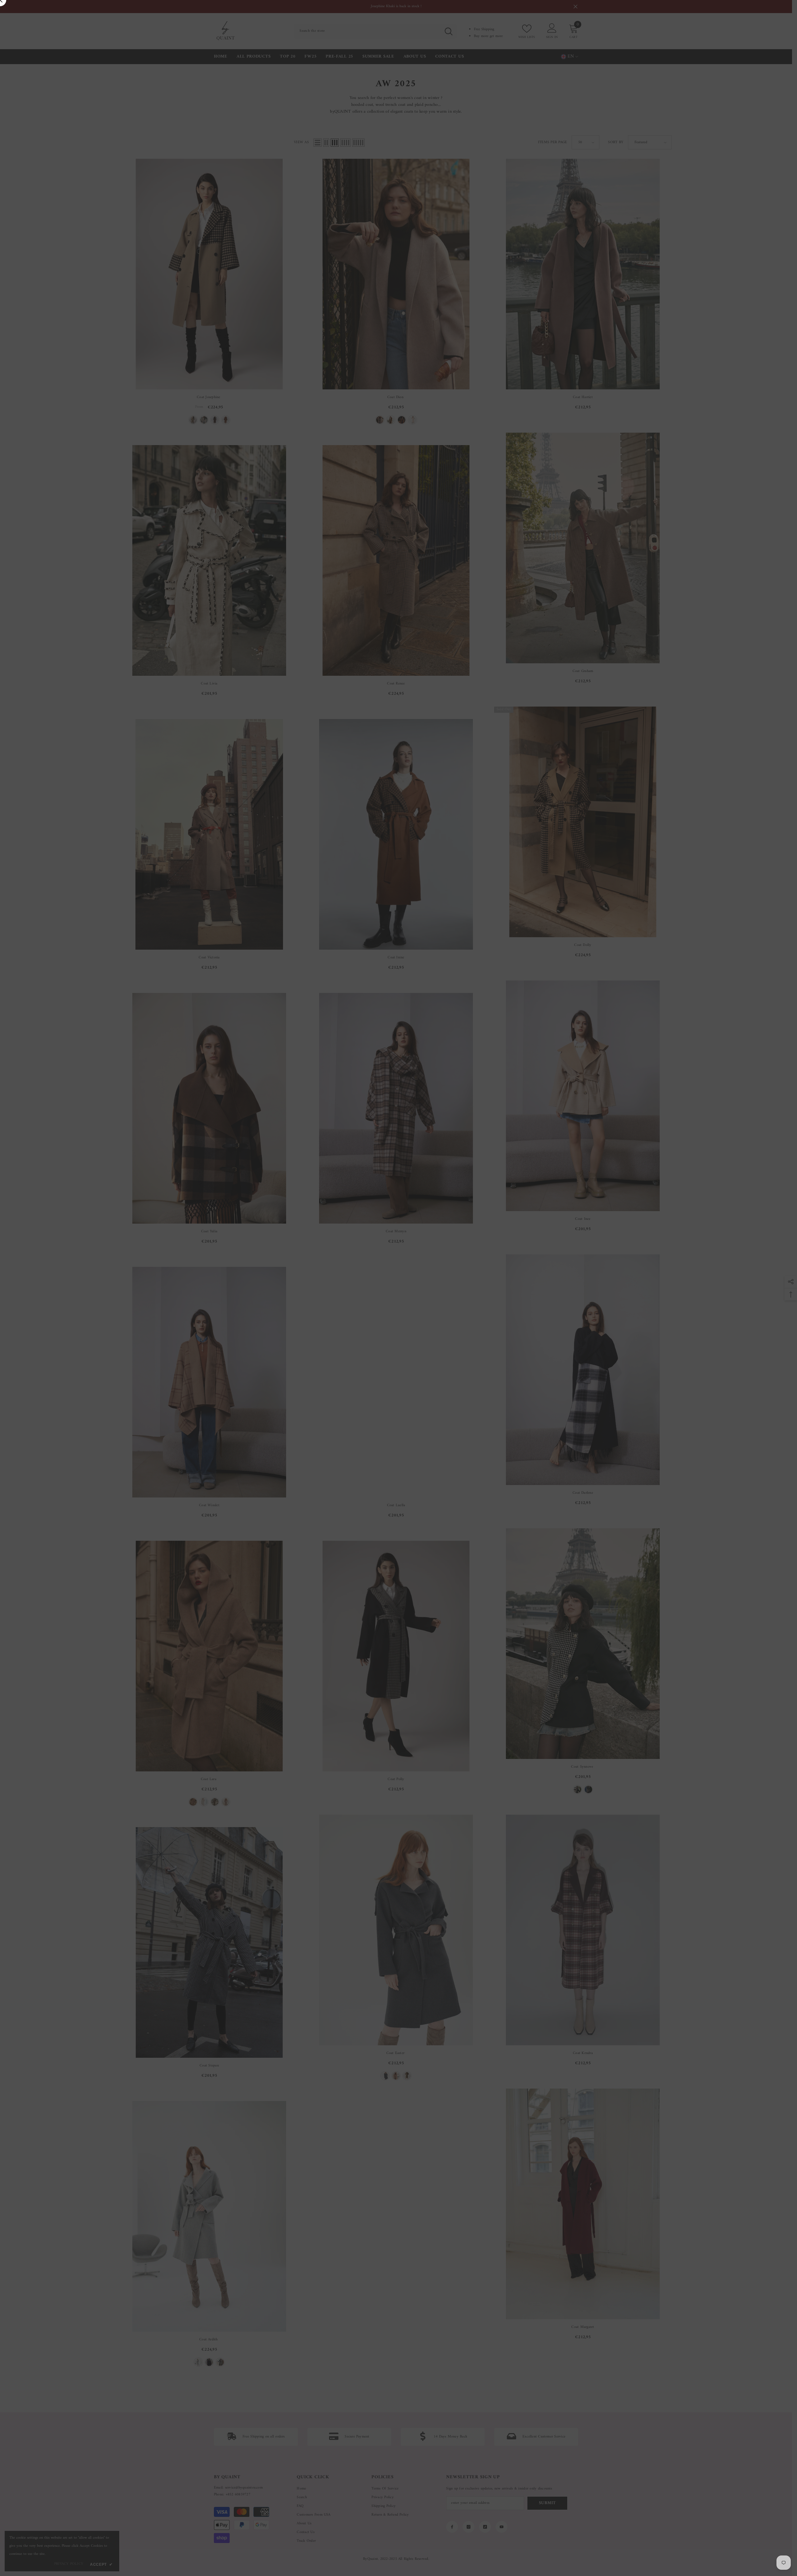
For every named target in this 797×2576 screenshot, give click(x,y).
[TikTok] (478, 1326)
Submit (472, 1300)
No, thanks (475, 1341)
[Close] (545, 1215)
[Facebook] (452, 1326)
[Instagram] (465, 1326)
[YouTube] (491, 1326)
